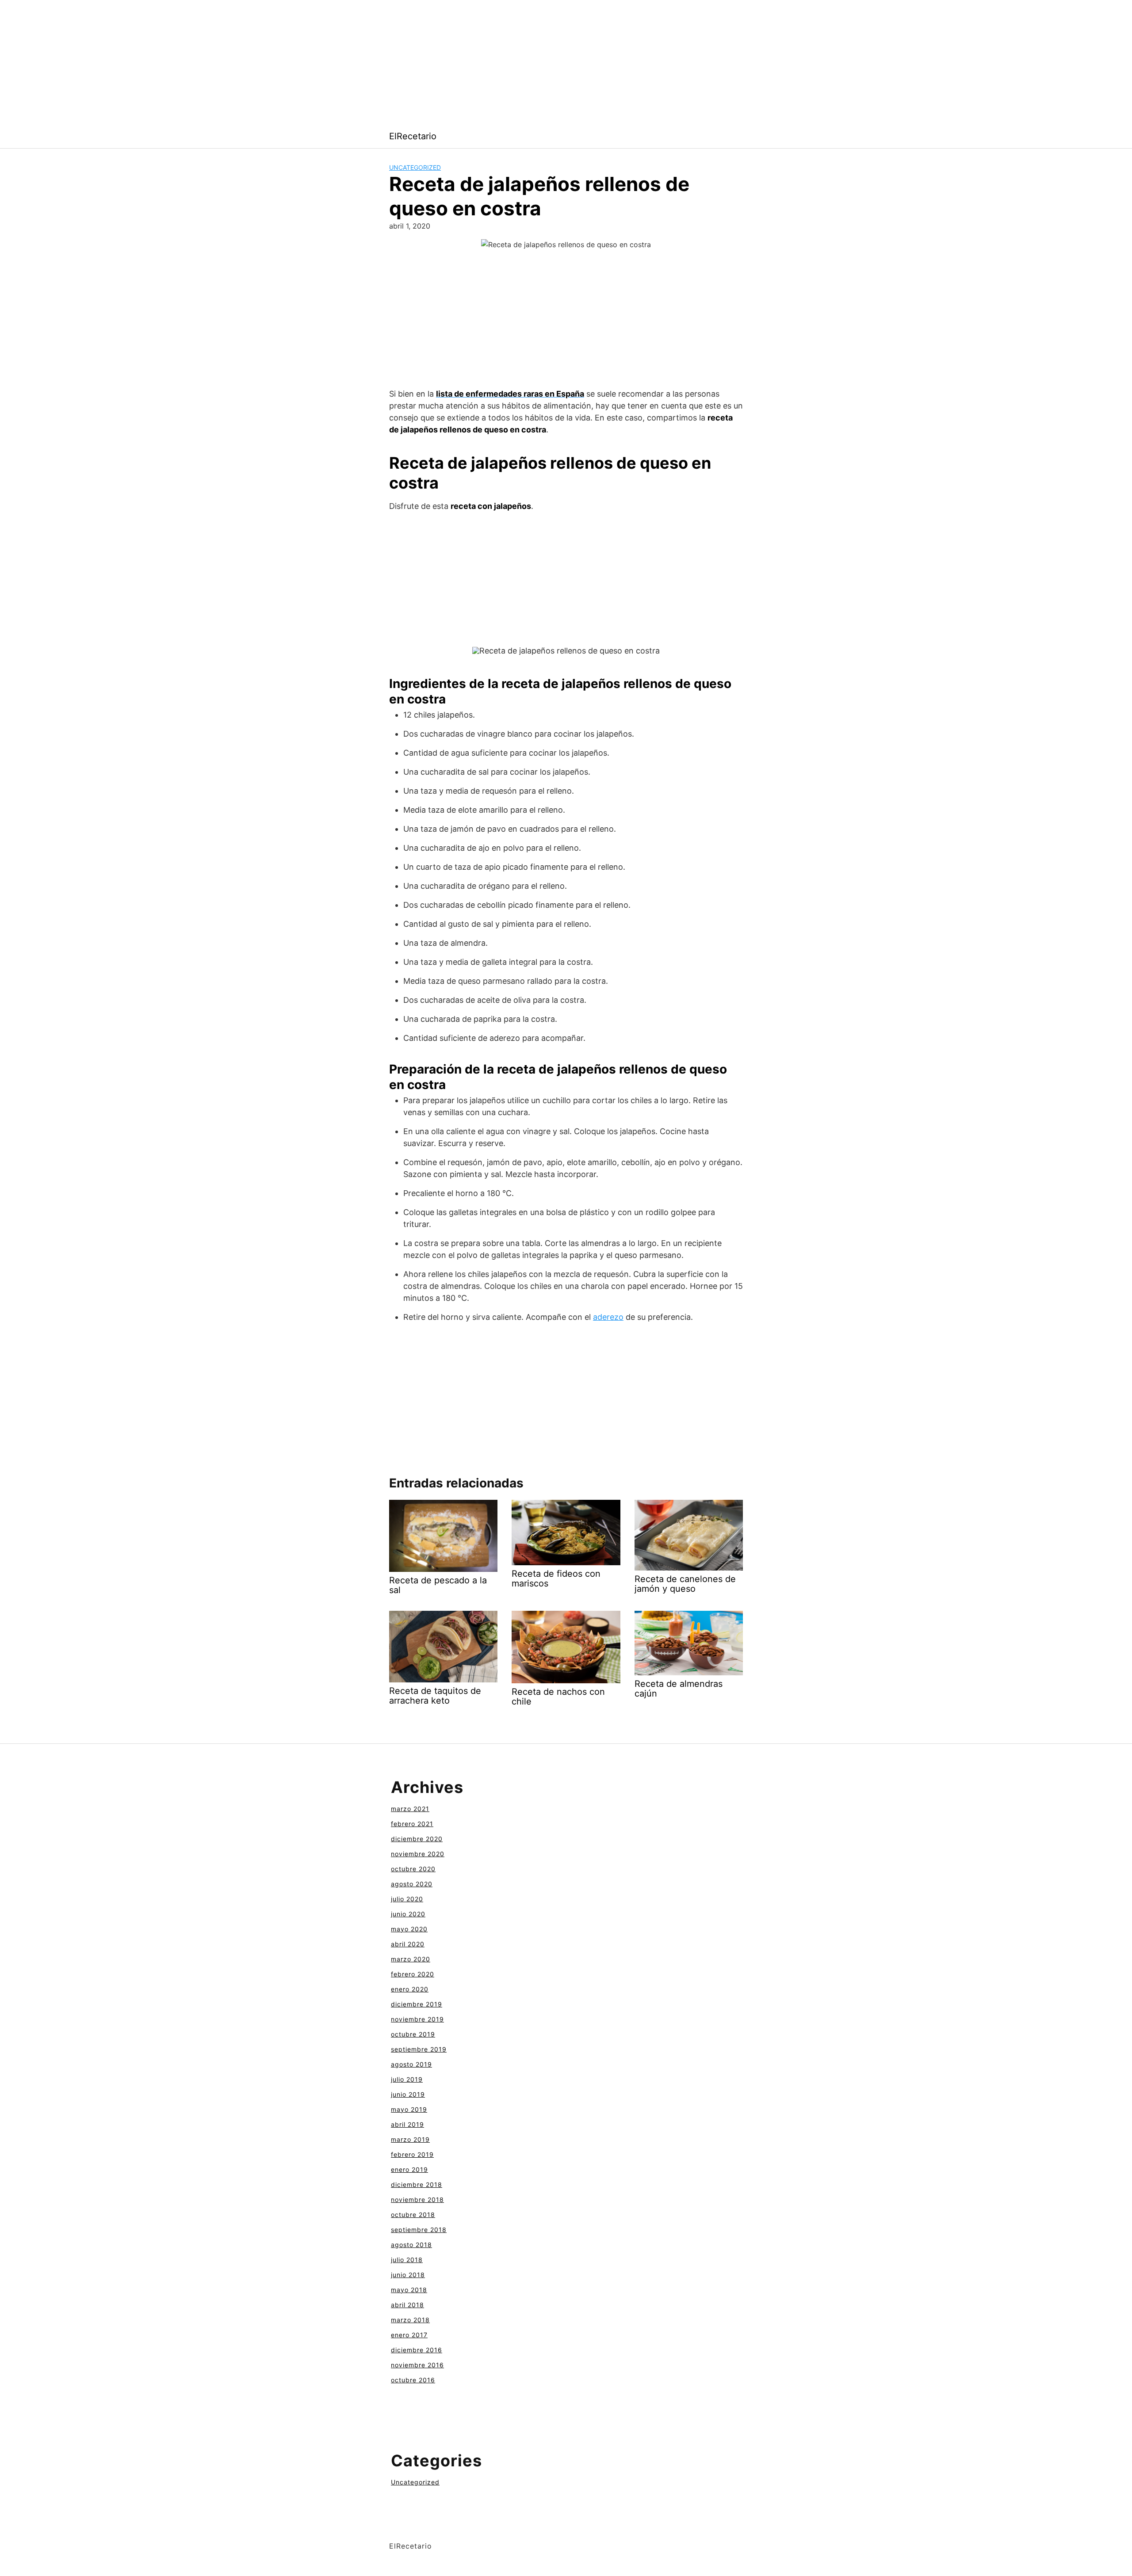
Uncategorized (415, 167)
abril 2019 (407, 2124)
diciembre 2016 (417, 2350)
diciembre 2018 (417, 2184)
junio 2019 (408, 2094)
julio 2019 (407, 2079)
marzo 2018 (410, 2320)
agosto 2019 (411, 2064)
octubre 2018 (413, 2215)
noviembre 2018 (417, 2200)
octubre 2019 (413, 2034)
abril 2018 (407, 2305)
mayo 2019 (409, 2109)
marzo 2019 (410, 2139)
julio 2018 (407, 2260)
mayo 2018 (409, 2290)
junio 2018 (408, 2275)
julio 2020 (407, 1899)
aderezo (608, 1317)
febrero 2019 (412, 2154)
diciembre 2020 (417, 1839)
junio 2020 (408, 1914)
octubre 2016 (413, 2380)
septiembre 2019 (419, 2049)
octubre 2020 (413, 1869)
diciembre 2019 (417, 2004)
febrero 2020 (413, 1974)
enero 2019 (409, 2169)
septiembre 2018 (419, 2230)
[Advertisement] (265, 62)
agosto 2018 (411, 2245)
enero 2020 (410, 1989)
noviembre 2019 (417, 2019)
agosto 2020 (412, 1884)
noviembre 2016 (417, 2365)
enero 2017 (409, 2335)
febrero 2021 (412, 1824)
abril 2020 (408, 1944)
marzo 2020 (411, 1959)
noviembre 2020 (418, 1854)
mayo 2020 (409, 1929)
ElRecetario (413, 136)
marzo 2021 (410, 1809)
